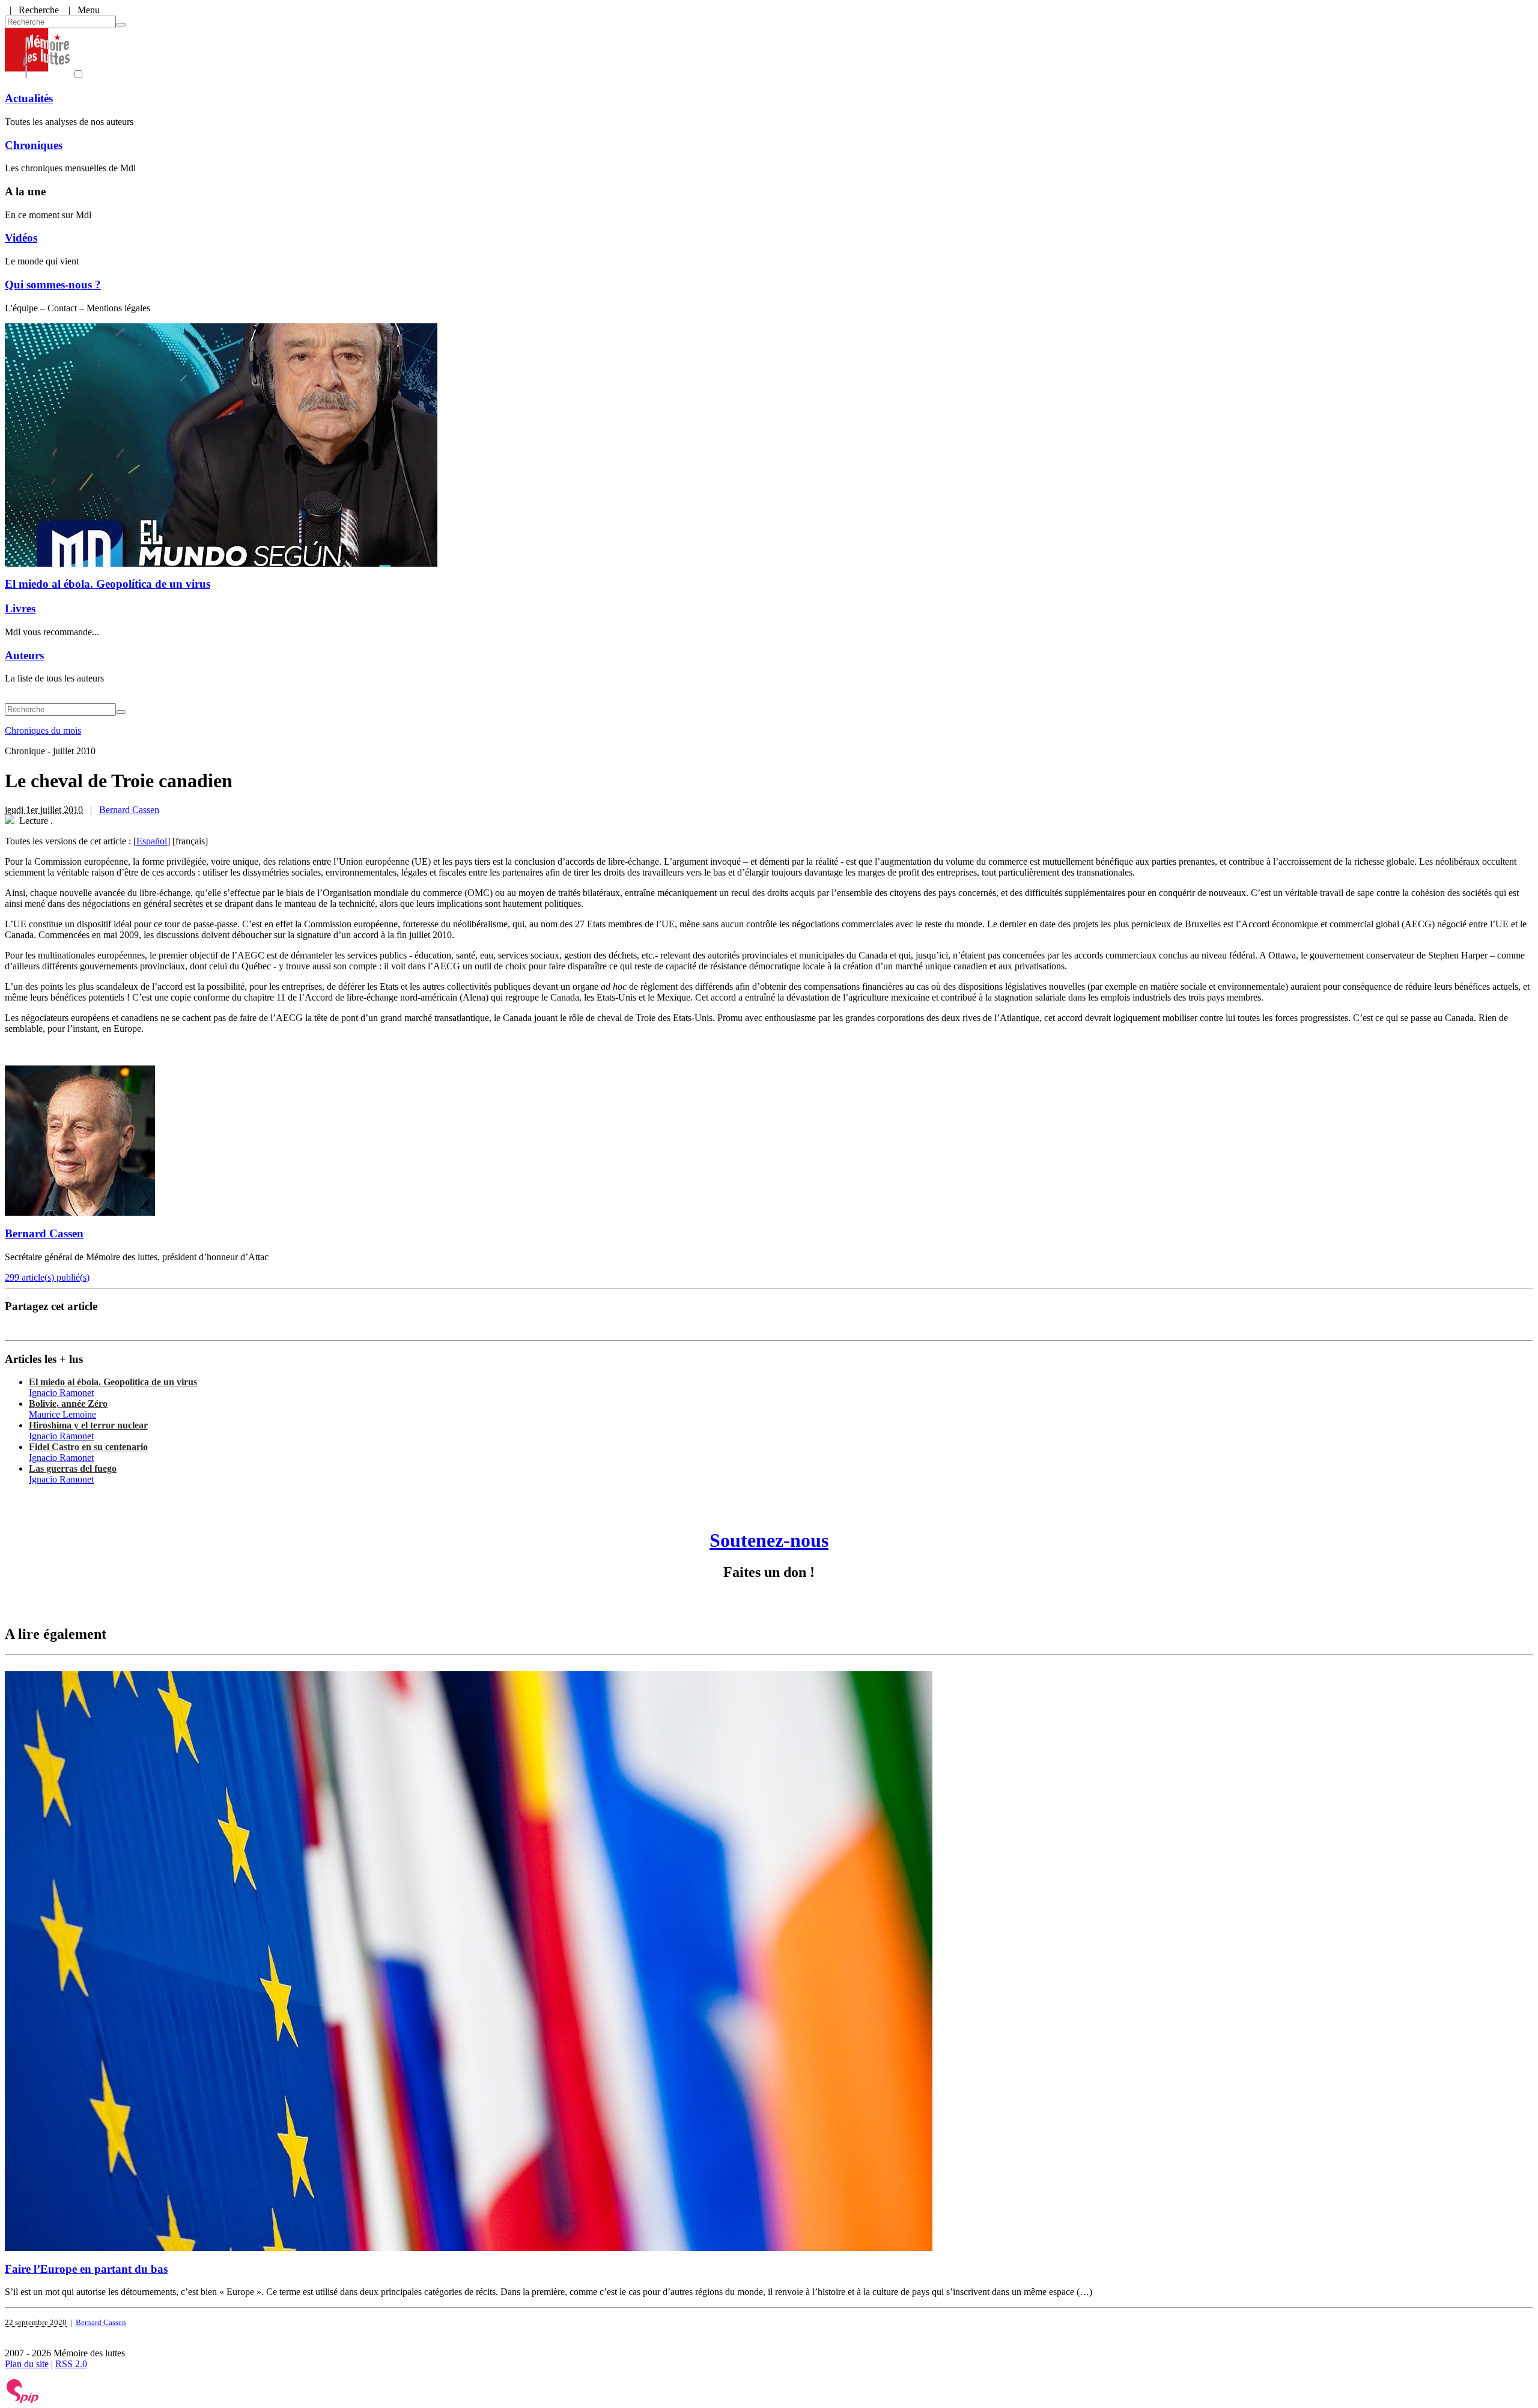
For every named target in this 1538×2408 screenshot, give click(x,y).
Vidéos (21, 238)
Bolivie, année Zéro (68, 1404)
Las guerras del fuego (73, 1468)
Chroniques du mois (43, 730)
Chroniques (34, 145)
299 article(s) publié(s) (47, 1277)
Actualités (29, 98)
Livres (20, 608)
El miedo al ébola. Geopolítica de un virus (108, 584)
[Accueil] (37, 75)
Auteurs (24, 655)
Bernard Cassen (129, 810)
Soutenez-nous (769, 1540)
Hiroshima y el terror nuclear (88, 1425)
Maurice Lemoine (62, 1414)
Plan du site (27, 2364)
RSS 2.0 (71, 2364)
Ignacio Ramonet (61, 1393)
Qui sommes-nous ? (53, 285)
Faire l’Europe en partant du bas (86, 2269)
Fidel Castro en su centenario (88, 1447)
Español (152, 841)
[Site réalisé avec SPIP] (23, 2400)
